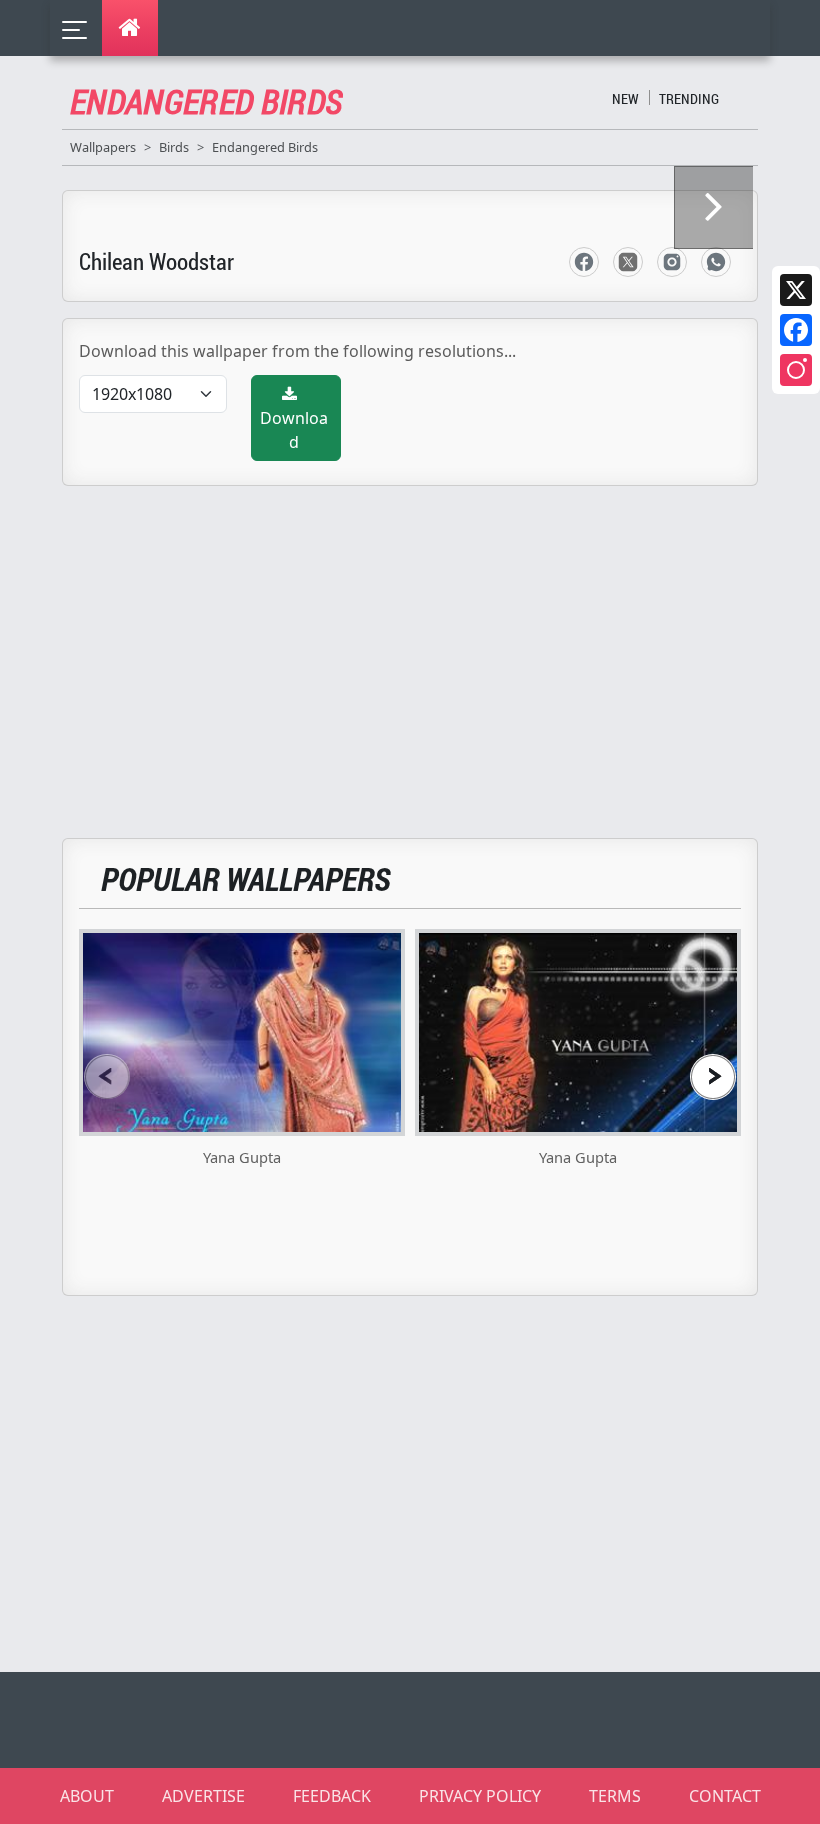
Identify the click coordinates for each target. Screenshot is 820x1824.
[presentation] (107, 1076)
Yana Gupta (242, 1157)
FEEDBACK (332, 1796)
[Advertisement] (422, 650)
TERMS (615, 1796)
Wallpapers (103, 147)
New (625, 98)
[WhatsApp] (716, 262)
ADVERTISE (203, 1796)
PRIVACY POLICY (480, 1796)
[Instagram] (796, 370)
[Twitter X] (796, 290)
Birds (174, 147)
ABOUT (87, 1796)
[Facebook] (796, 330)
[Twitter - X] (628, 262)
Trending (689, 98)
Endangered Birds (265, 147)
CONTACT (725, 1796)
